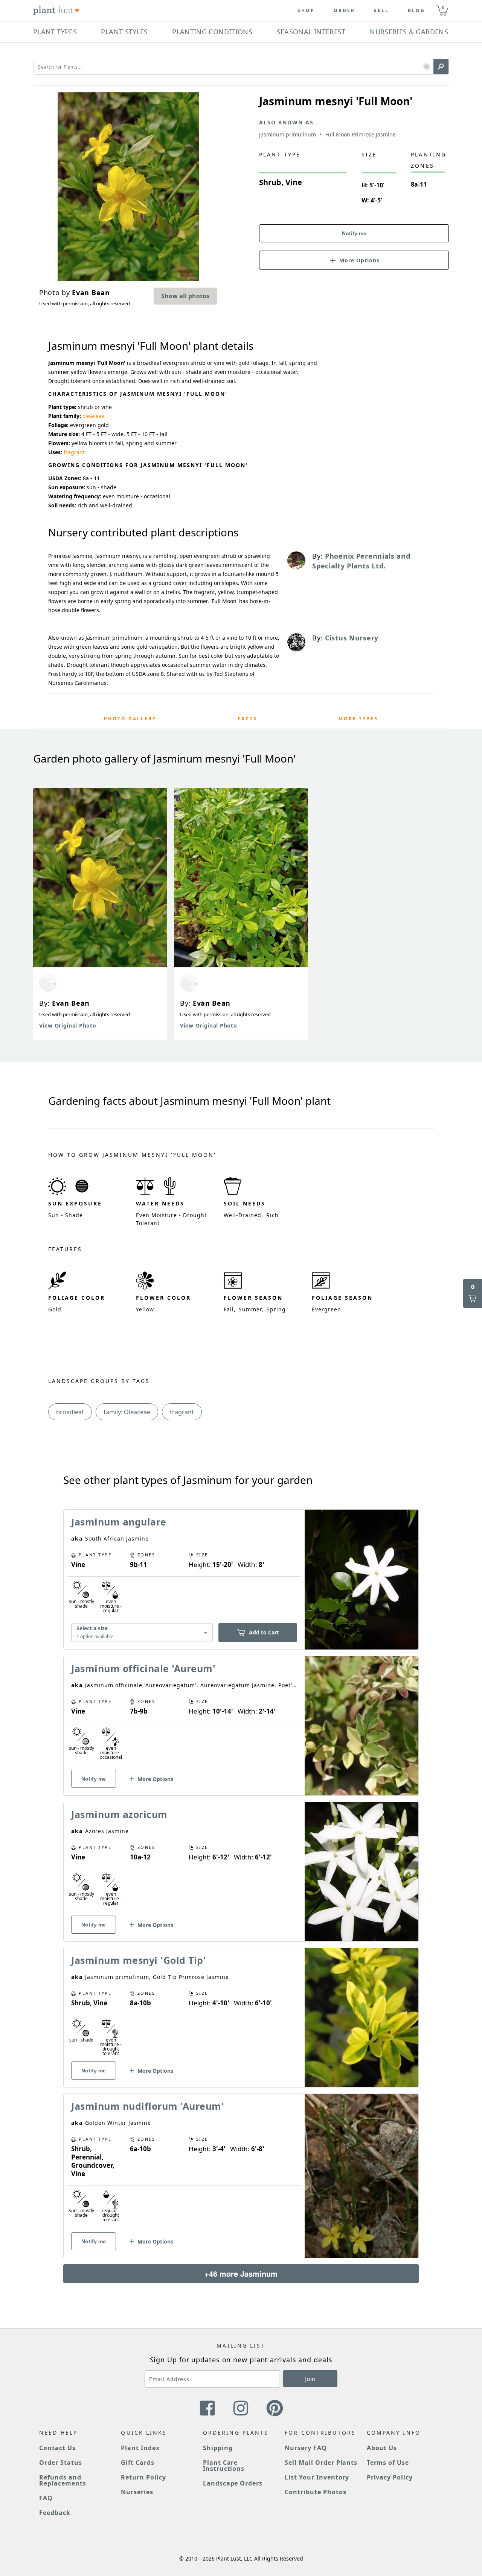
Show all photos (185, 296)
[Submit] (441, 67)
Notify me (354, 233)
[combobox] (142, 1633)
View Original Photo (68, 1025)
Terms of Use (388, 2463)
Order (344, 11)
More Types (358, 719)
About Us (382, 2448)
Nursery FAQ (306, 2448)
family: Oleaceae (127, 1412)
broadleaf (70, 1412)
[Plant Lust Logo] (56, 11)
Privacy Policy (390, 2477)
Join (310, 2379)
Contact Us (57, 2448)
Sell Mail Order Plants (321, 2463)
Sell (381, 11)
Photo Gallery (130, 719)
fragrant (74, 452)
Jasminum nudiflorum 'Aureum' (148, 2106)
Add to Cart (264, 1632)
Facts (247, 719)
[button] (426, 67)
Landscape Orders (233, 2483)
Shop (306, 11)
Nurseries (137, 2492)
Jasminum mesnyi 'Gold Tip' (139, 1960)
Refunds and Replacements (63, 2480)
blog (416, 11)
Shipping (218, 2448)
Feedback (55, 2513)
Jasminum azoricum (119, 1814)
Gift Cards (138, 2463)
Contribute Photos (315, 2492)
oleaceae (94, 416)
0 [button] (443, 7)
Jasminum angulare (119, 1522)
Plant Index (140, 2448)
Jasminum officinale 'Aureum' (143, 1668)
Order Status (61, 2463)
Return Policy (143, 2477)
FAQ (46, 2498)
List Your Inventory (317, 2477)
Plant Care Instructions (224, 2466)
